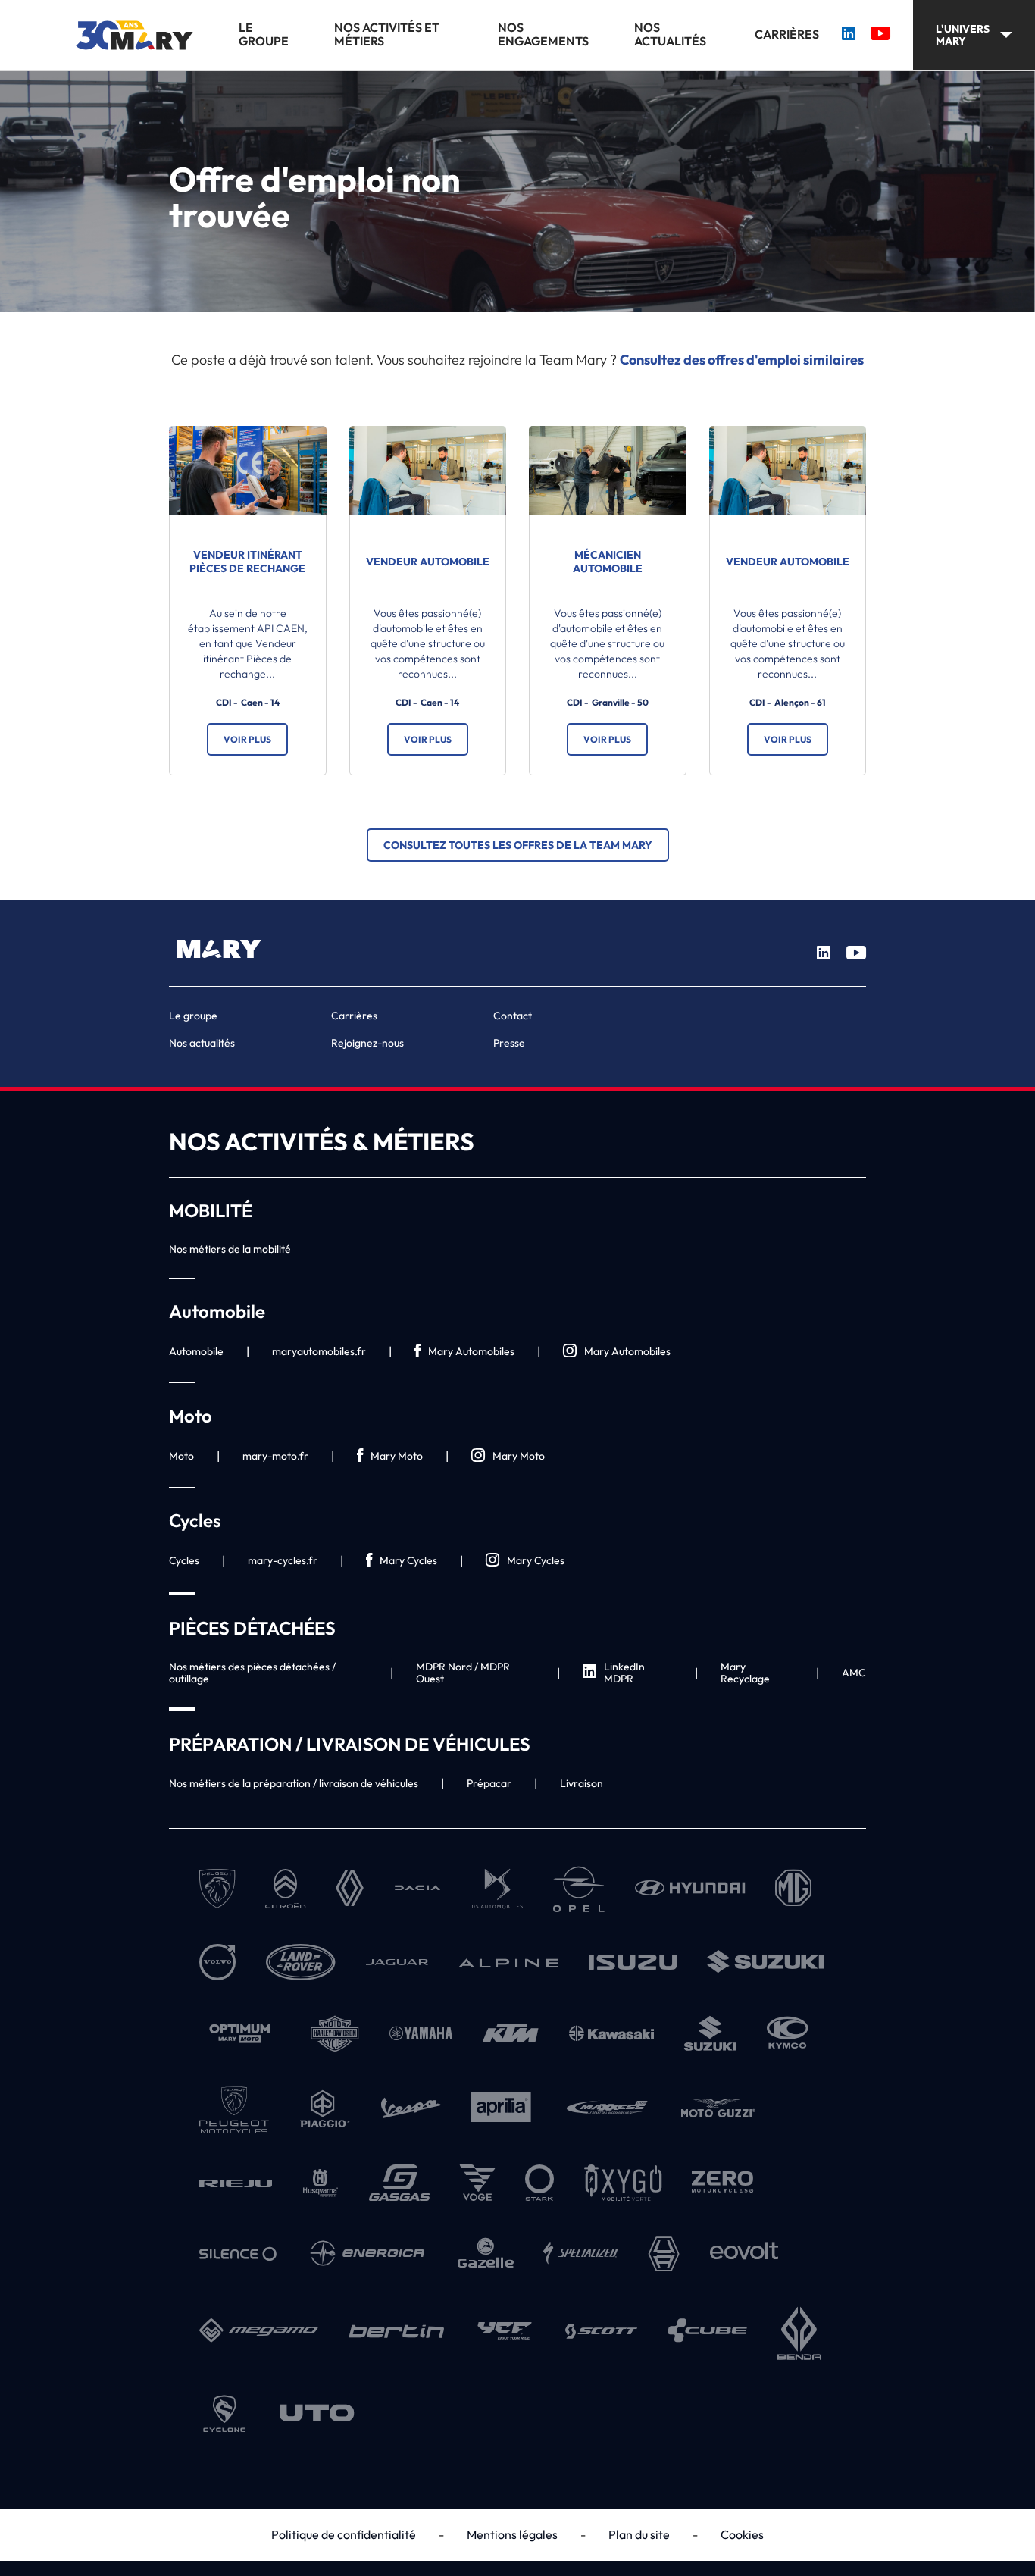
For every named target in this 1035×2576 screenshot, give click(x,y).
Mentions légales (512, 2534)
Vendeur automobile (428, 562)
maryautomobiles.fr (319, 1351)
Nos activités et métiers (387, 34)
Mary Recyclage (745, 1673)
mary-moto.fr (275, 1456)
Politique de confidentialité (344, 2534)
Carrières (787, 34)
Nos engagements (543, 34)
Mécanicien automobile (608, 562)
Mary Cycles (408, 1560)
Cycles (184, 1560)
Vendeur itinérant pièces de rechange (247, 562)
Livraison (582, 1783)
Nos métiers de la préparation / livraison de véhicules (294, 1783)
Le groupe (264, 34)
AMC (854, 1673)
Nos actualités (670, 34)
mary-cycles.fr (283, 1560)
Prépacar (489, 1783)
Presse (509, 1043)
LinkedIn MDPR (624, 1673)
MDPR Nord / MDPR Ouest (463, 1673)
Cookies (742, 2534)
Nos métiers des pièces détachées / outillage (252, 1673)
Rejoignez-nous (367, 1043)
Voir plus (247, 739)
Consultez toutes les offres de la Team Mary (518, 845)
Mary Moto (397, 1456)
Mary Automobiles (471, 1351)
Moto (181, 1456)
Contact (513, 1016)
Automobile (196, 1351)
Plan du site (639, 2534)
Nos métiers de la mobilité (230, 1249)
